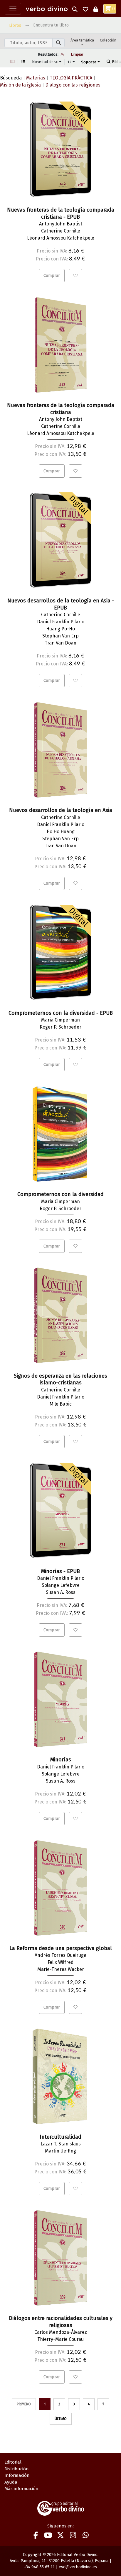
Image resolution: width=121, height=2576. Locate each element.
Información (17, 2475)
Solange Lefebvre (61, 1585)
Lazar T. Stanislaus (61, 2144)
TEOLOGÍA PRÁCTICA (71, 78)
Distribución (17, 2469)
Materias (36, 78)
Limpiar (77, 54)
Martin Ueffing (60, 2151)
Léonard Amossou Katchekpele (61, 238)
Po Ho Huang (61, 832)
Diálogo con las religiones (73, 85)
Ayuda (11, 2482)
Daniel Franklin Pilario (61, 622)
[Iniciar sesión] (96, 9)
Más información (21, 2489)
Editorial (13, 2462)
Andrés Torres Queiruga (60, 1955)
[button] (75, 9)
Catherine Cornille (61, 231)
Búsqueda (11, 78)
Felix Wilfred (61, 1962)
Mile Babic (61, 1404)
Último (61, 2419)
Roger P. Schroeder (60, 1027)
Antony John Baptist (61, 224)
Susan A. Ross (61, 1592)
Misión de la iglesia (20, 85)
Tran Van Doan (60, 643)
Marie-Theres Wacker (61, 1969)
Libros (15, 25)
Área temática (82, 40)
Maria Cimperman (60, 1020)
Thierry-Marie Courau (60, 2339)
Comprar (52, 276)
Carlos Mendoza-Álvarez (61, 2332)
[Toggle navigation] (13, 9)
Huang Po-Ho (60, 629)
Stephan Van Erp (60, 636)
